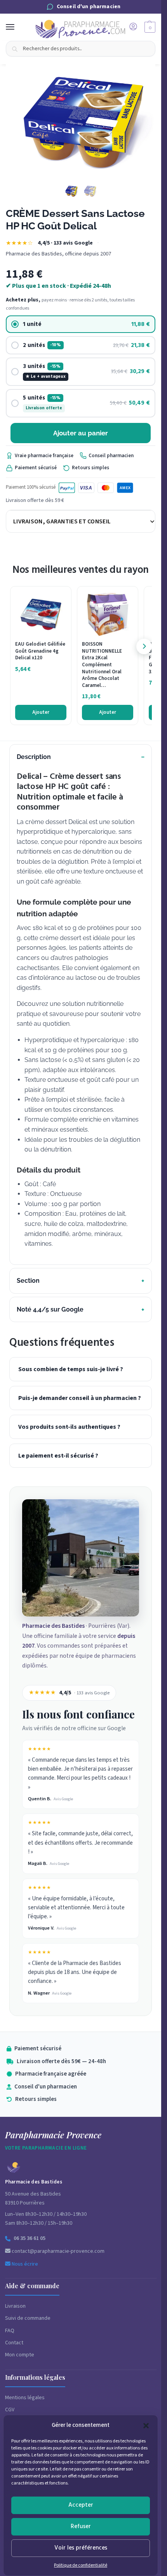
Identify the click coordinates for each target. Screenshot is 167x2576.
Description (34, 757)
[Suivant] (144, 646)
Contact (14, 2343)
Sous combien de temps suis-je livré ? (71, 1369)
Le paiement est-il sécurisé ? (58, 1456)
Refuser (81, 2526)
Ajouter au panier (81, 433)
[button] (146, 2426)
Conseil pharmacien (111, 456)
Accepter (81, 2505)
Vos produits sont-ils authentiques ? (69, 1427)
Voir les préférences (81, 2548)
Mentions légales (25, 2398)
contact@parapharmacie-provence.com (57, 2251)
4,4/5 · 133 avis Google (65, 243)
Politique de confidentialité (81, 2565)
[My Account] (133, 27)
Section (28, 1281)
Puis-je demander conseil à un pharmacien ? (80, 1398)
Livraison (15, 2306)
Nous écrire (24, 2264)
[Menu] (17, 27)
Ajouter (41, 712)
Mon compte (20, 2355)
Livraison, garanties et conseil (62, 521)
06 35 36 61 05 (30, 2238)
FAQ (10, 2331)
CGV (10, 2410)
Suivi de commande (28, 2318)
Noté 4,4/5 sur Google (50, 1309)
